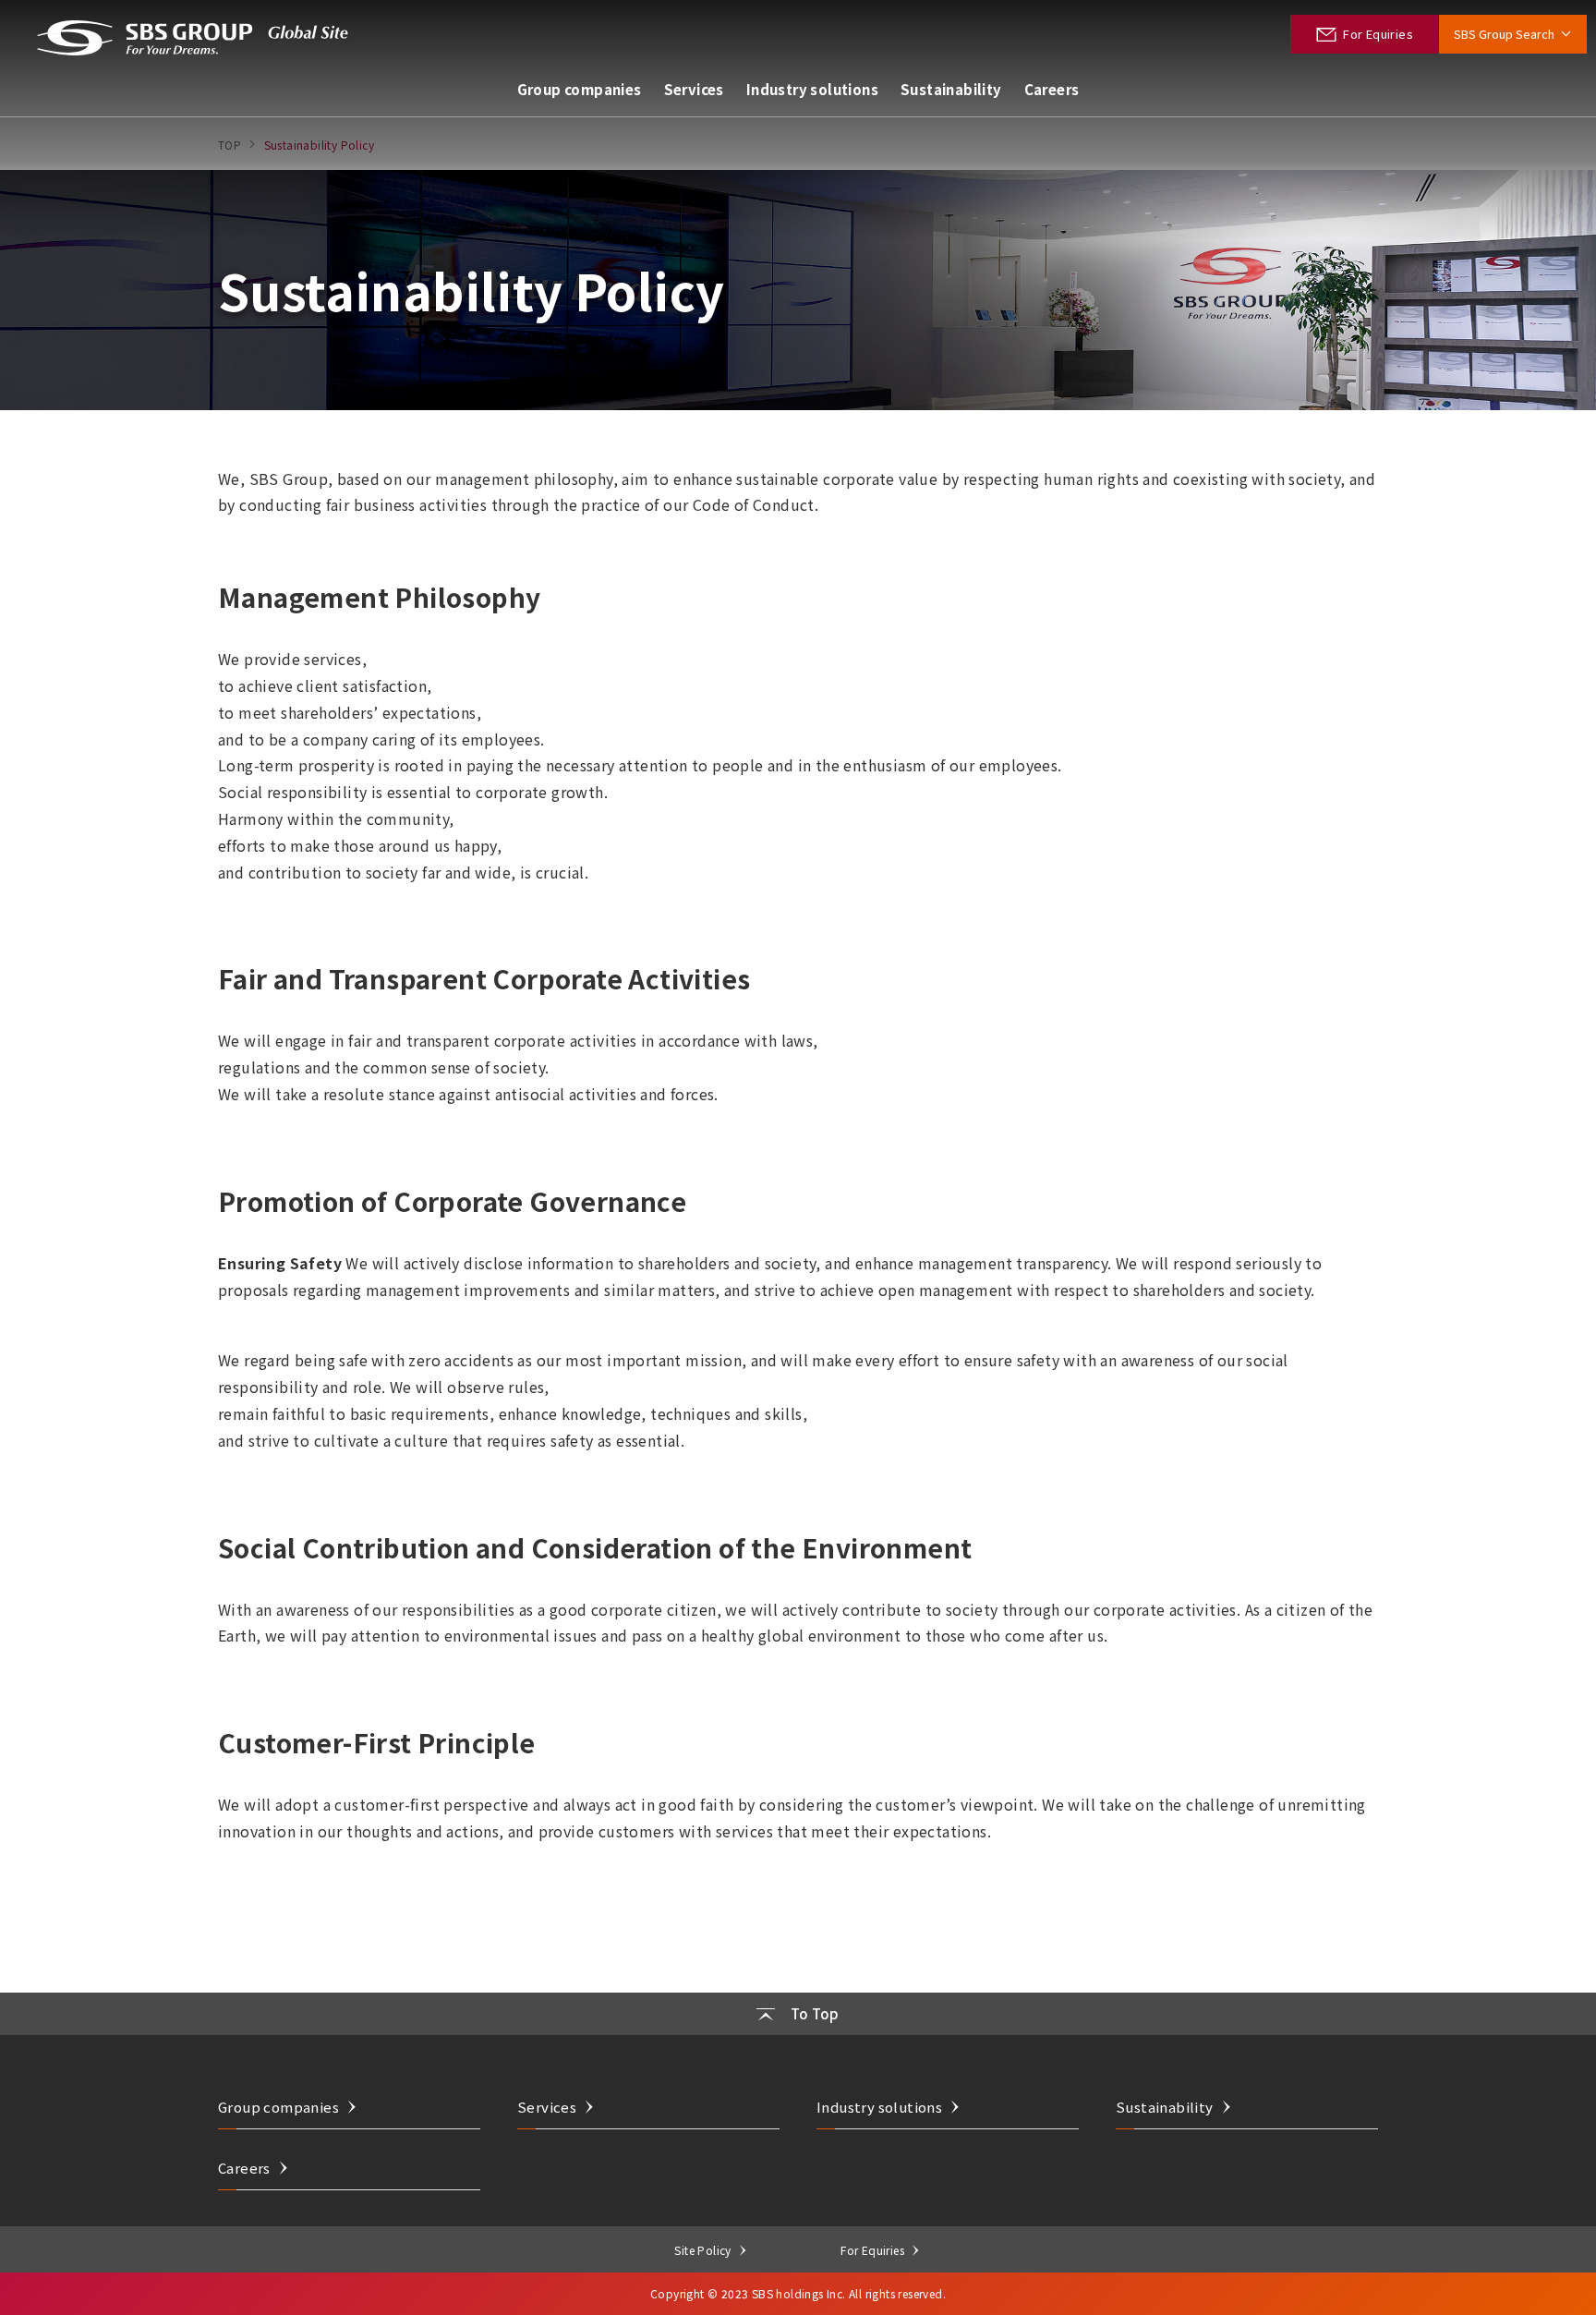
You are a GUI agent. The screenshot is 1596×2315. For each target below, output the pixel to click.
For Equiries (872, 2250)
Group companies (580, 89)
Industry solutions (812, 89)
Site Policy (702, 2250)
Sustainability (951, 89)
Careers (1052, 89)
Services (694, 89)
